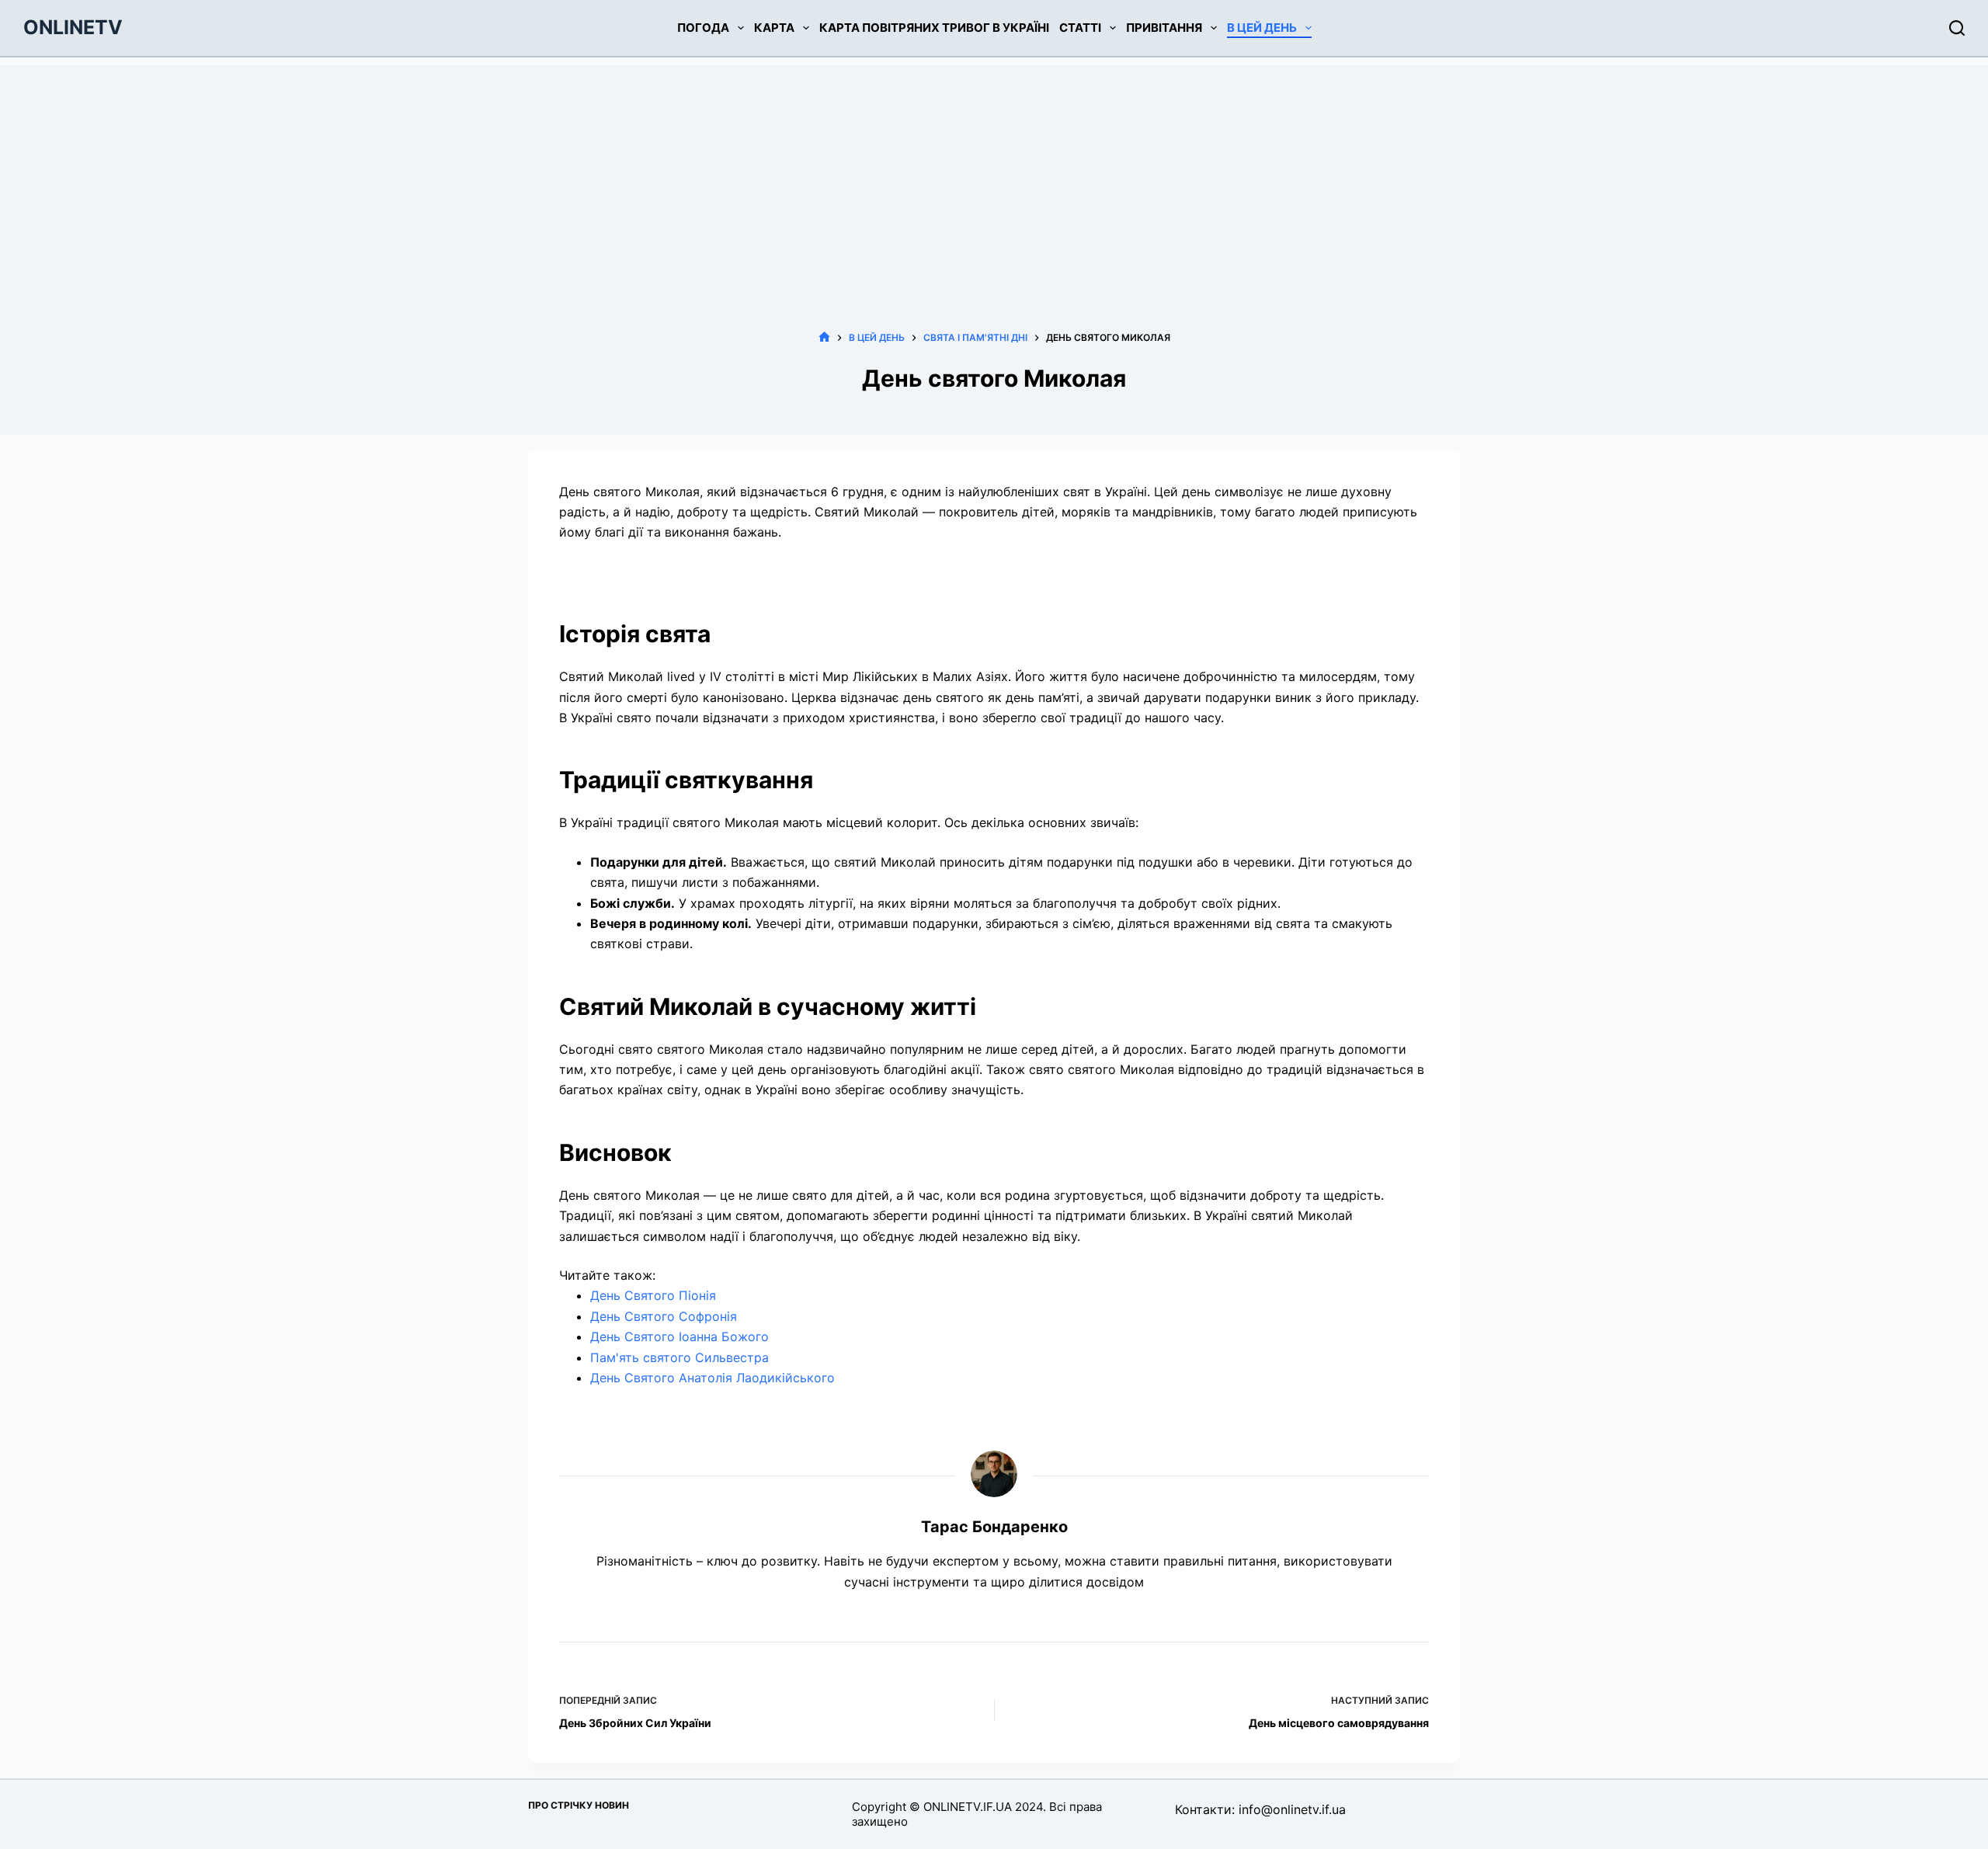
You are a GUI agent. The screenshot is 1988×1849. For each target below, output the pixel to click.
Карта (774, 28)
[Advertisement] (994, 174)
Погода (703, 28)
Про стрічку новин (579, 1805)
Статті (1080, 28)
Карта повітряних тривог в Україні (934, 28)
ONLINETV (73, 27)
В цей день (1262, 28)
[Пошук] (1957, 28)
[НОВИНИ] (824, 337)
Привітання (1164, 28)
